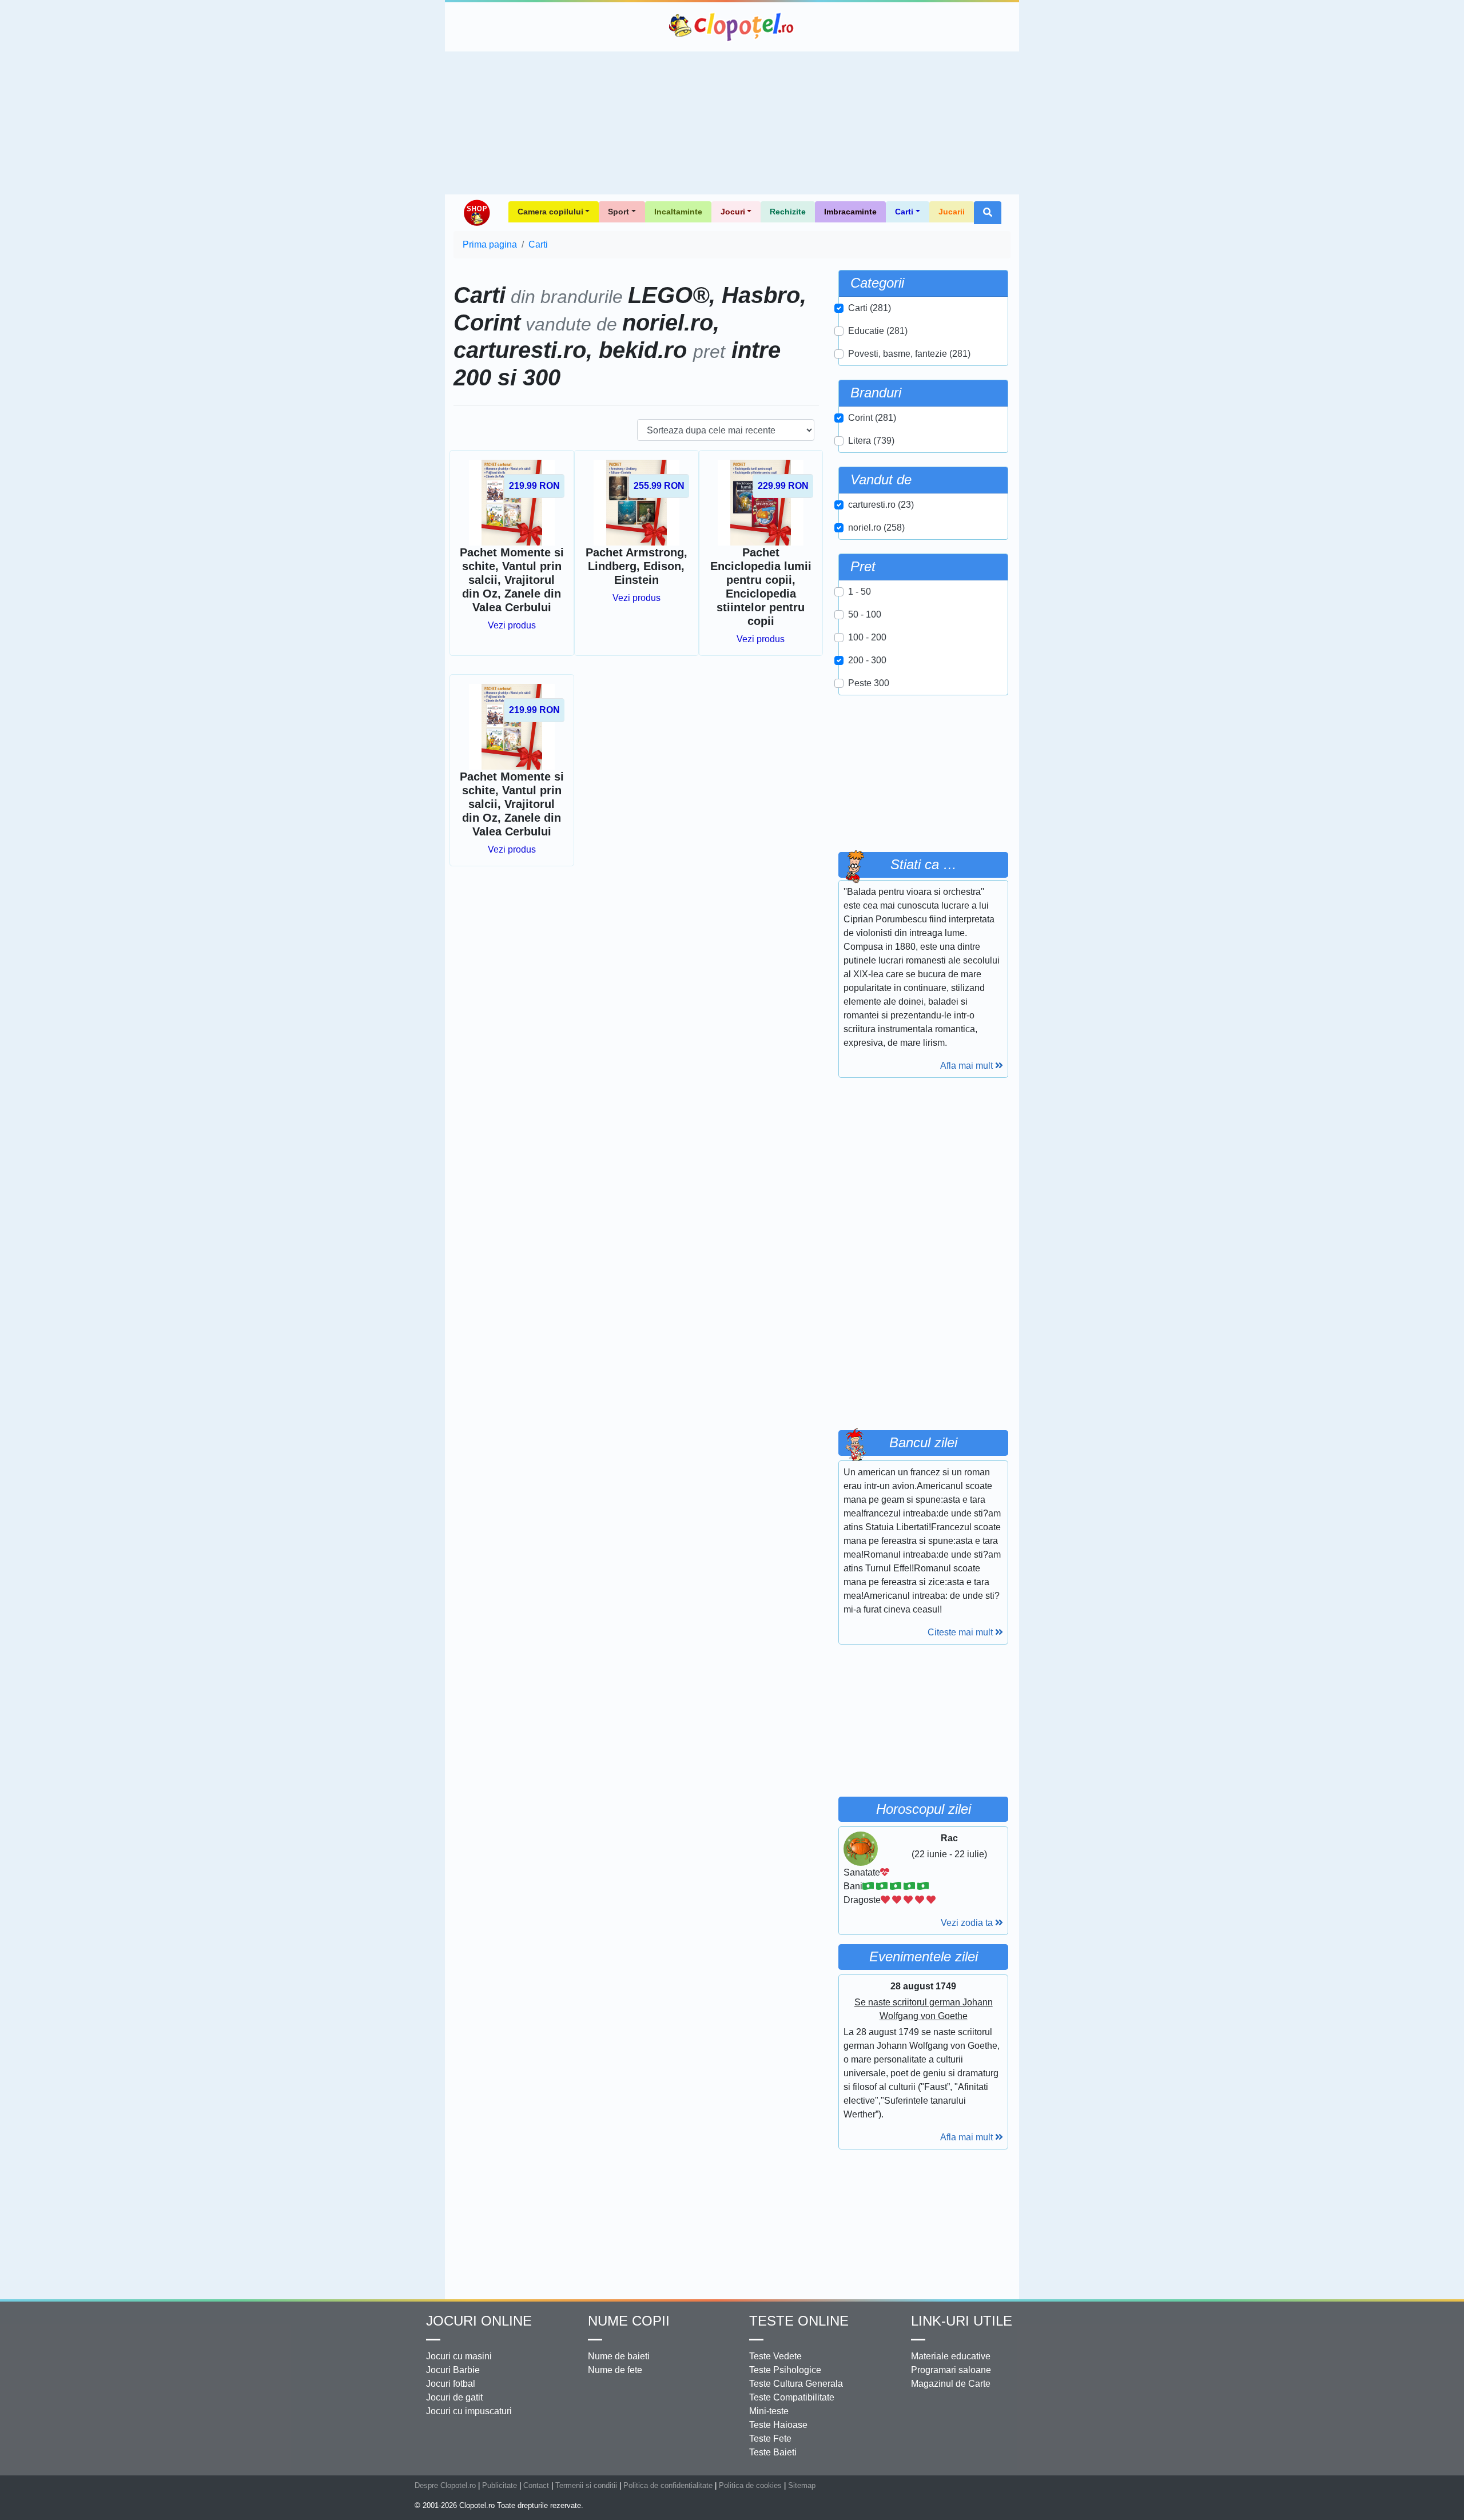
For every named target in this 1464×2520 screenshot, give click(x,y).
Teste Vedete (775, 2356)
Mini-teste (769, 2411)
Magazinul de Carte (951, 2384)
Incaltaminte (678, 212)
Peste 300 (869, 683)
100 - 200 (867, 637)
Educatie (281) (878, 331)
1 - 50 (860, 592)
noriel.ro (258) (876, 528)
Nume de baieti (619, 2356)
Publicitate (500, 2485)
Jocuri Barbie (453, 2370)
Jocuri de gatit (454, 2397)
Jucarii (952, 212)
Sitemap (802, 2485)
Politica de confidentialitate (668, 2485)
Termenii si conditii (586, 2485)
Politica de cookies (750, 2485)
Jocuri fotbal (451, 2384)
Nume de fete (615, 2370)
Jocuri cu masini (459, 2356)
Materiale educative (951, 2356)
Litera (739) (871, 441)
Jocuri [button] (733, 212)
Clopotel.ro (732, 27)
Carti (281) (870, 308)
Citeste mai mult (961, 1632)
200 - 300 (867, 660)
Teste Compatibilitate (792, 2397)
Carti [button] (904, 212)
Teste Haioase (778, 2425)
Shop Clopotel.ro (476, 213)
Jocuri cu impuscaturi (469, 2411)
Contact (536, 2485)
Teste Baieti (773, 2452)
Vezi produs (512, 625)
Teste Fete (770, 2439)
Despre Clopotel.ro (445, 2485)
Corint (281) (872, 418)
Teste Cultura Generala (796, 2384)
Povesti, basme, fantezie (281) (909, 354)
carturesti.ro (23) (881, 505)
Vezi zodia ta (968, 1923)
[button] (988, 213)
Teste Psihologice (785, 2370)
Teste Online (799, 2321)
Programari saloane (951, 2370)
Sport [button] (618, 212)
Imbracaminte (850, 212)
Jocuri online (479, 2321)
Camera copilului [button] (550, 212)
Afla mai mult (968, 1066)
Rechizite (788, 212)
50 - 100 (865, 614)
